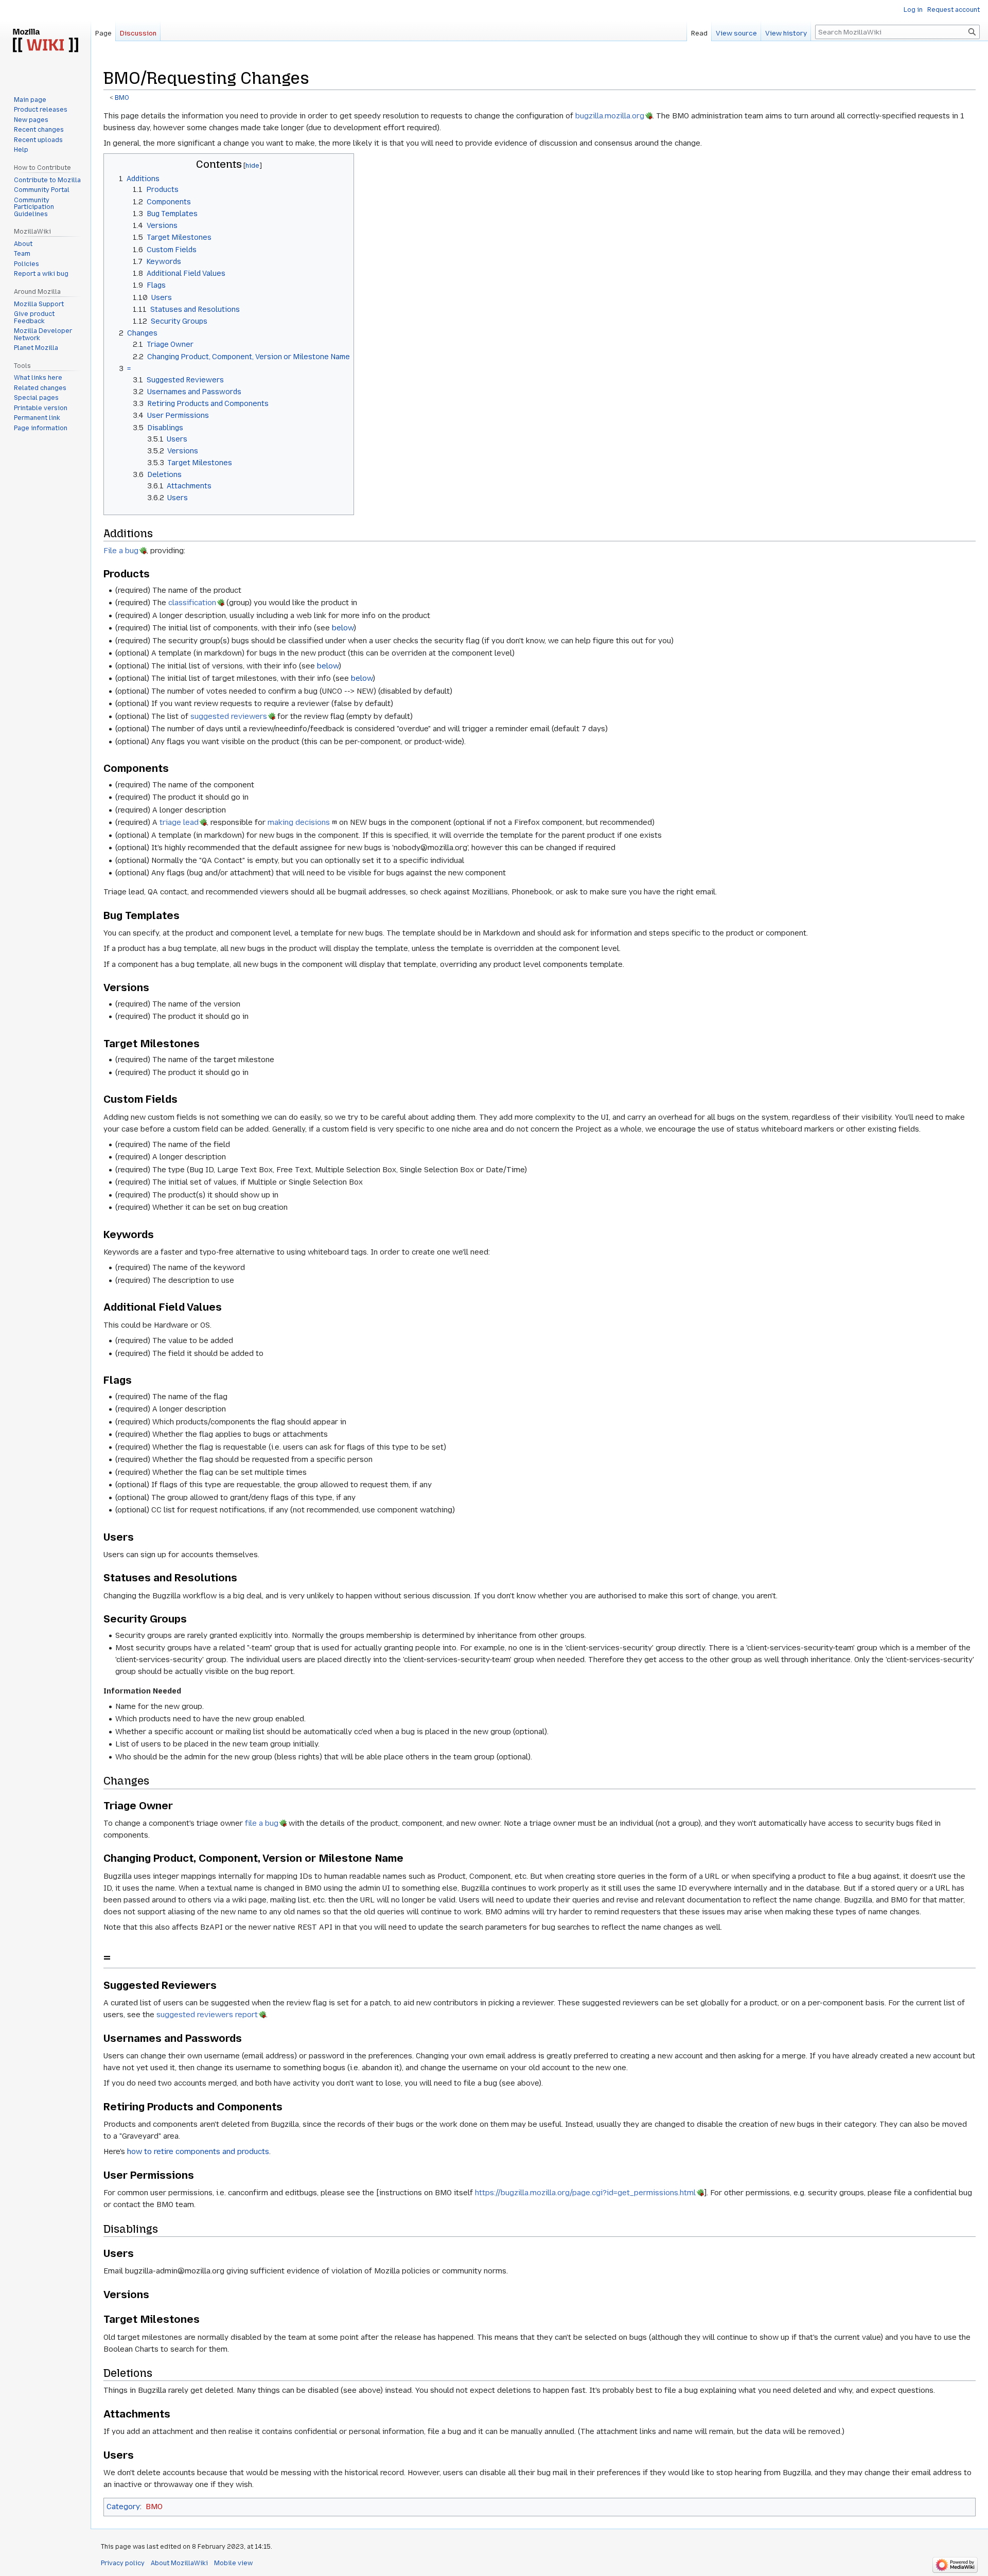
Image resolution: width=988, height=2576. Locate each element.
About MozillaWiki (179, 2563)
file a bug (262, 1823)
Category (123, 2507)
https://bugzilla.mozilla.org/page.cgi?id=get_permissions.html (585, 2193)
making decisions (299, 822)
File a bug (121, 551)
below (343, 628)
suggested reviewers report (207, 2015)
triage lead (179, 822)
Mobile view (233, 2563)
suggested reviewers (229, 716)
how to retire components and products (198, 2151)
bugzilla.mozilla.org (610, 116)
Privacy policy (123, 2563)
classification (192, 603)
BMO (122, 98)
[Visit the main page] (45, 41)
